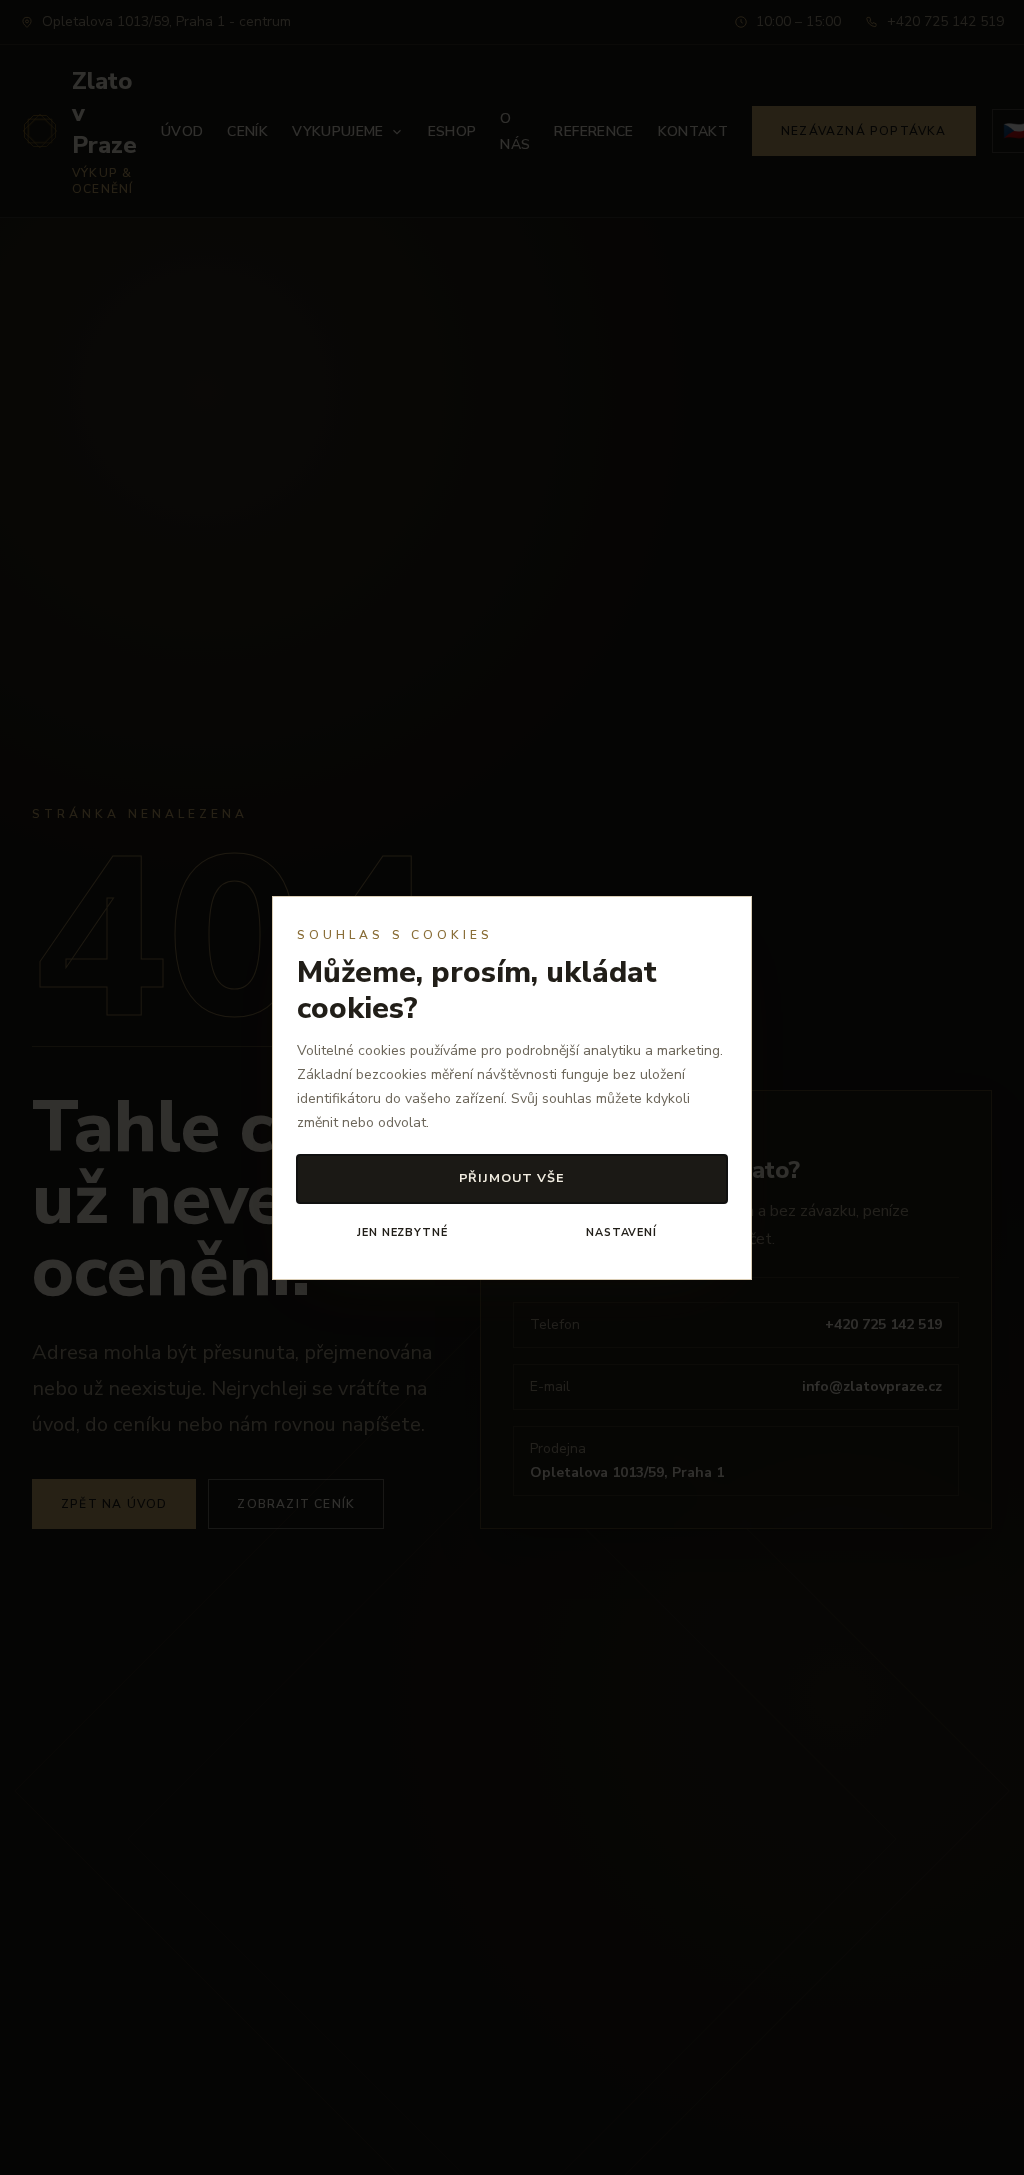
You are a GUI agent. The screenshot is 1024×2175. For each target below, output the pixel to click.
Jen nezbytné (402, 1232)
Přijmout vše (512, 1177)
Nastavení (621, 1232)
